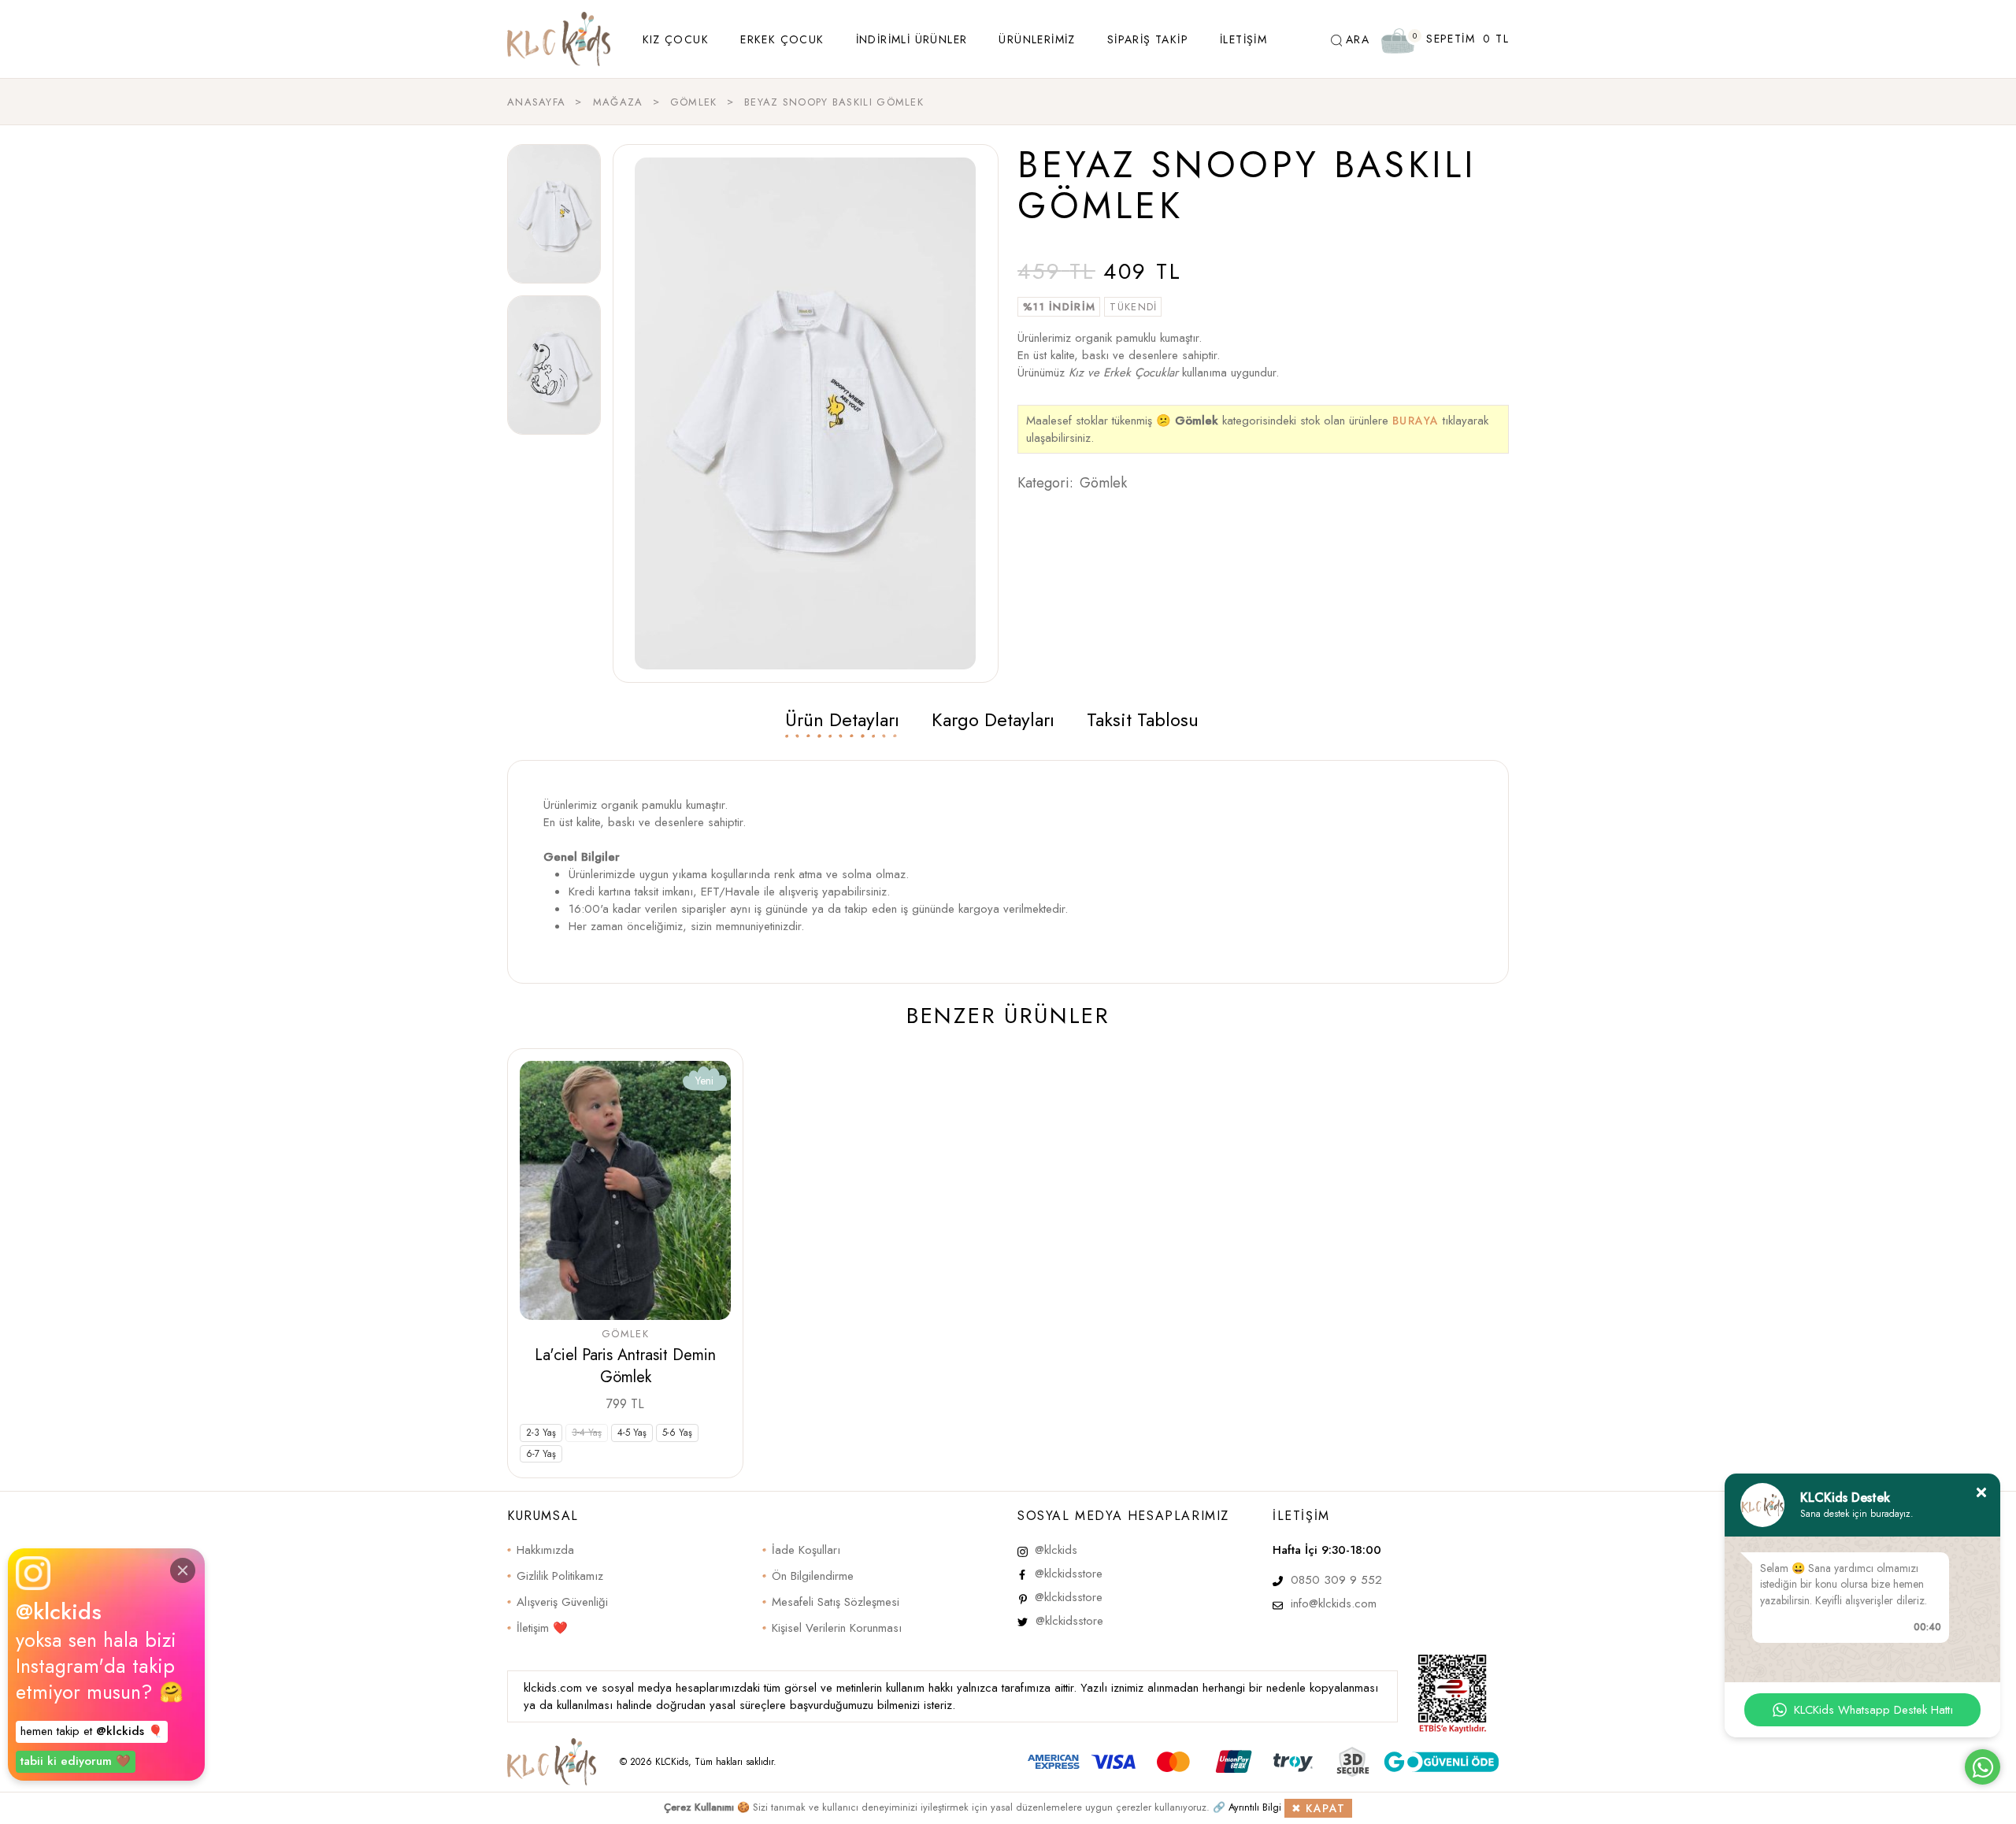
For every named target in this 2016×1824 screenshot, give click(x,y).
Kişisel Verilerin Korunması (837, 1628)
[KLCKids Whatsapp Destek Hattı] (1983, 1767)
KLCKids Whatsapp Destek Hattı (1873, 1710)
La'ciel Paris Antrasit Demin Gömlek (625, 1366)
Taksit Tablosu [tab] (1143, 719)
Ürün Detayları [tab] (842, 719)
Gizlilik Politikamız (560, 1576)
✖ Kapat (1319, 1808)
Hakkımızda (545, 1550)
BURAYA (1416, 422)
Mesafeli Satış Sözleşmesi (836, 1602)
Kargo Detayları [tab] (993, 719)
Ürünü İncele (626, 1404)
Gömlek (1103, 483)
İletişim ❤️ (542, 1628)
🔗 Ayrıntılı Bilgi (1247, 1807)
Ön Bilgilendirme (813, 1576)
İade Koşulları (806, 1550)
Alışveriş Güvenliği (562, 1602)
